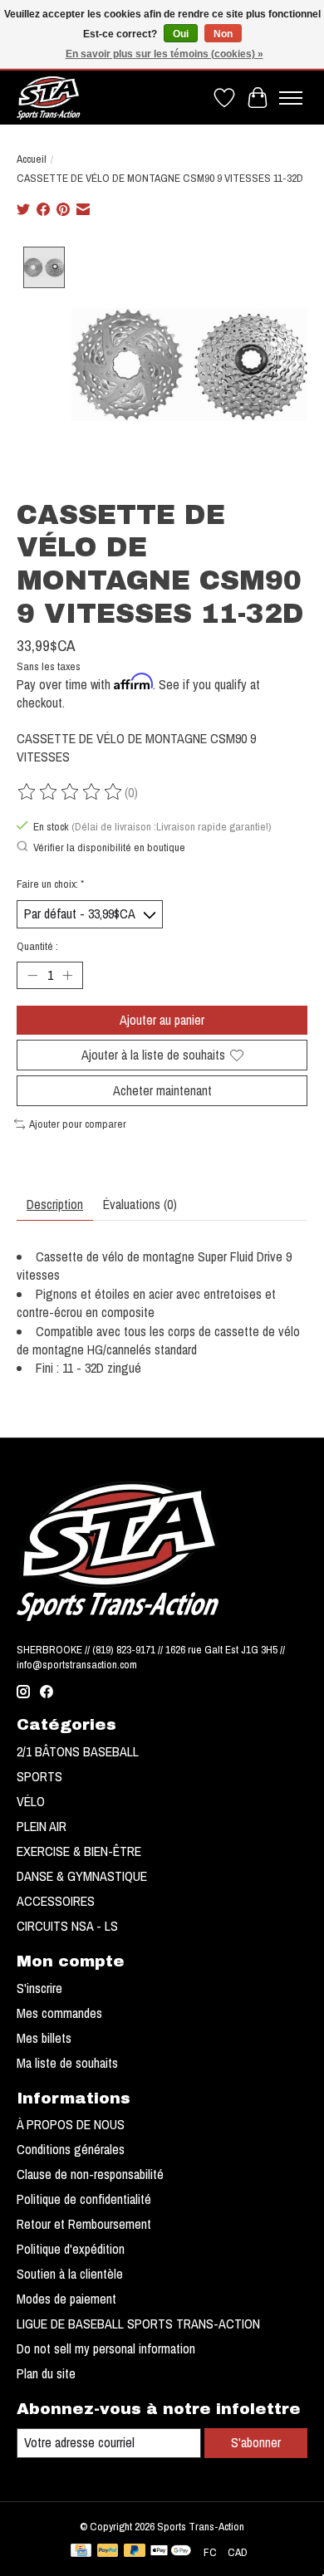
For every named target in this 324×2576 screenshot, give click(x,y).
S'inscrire (39, 1988)
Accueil (32, 159)
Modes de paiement (66, 2299)
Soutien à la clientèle (70, 2274)
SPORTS (39, 1776)
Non (223, 34)
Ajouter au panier (162, 1020)
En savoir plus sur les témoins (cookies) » (164, 54)
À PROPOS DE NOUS (71, 2124)
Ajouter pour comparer (78, 1124)
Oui (181, 34)
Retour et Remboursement (84, 2224)
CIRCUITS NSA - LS (67, 1926)
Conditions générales (71, 2149)
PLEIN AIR (42, 1826)
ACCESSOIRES (56, 1901)
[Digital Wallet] (171, 2552)
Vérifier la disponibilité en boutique (109, 847)
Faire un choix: (50, 884)
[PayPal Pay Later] (135, 2552)
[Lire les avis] (71, 792)
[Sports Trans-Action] (49, 98)
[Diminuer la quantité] (32, 975)
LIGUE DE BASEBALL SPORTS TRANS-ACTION (138, 2324)
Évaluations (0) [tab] (140, 1204)
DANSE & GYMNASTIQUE (82, 1876)
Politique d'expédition (71, 2249)
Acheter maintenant (162, 1090)
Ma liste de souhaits (67, 2063)
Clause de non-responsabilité (90, 2174)
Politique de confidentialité (84, 2199)
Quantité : (37, 946)
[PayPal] (108, 2552)
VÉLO (31, 1801)
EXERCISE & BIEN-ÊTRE (79, 1851)
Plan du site (46, 2373)
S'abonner (256, 2442)
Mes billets (44, 2038)
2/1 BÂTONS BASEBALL (78, 1751)
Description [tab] (55, 1204)
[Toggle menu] (291, 98)
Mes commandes (59, 2013)
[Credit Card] (81, 2552)
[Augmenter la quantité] (67, 975)
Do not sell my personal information (106, 2348)
